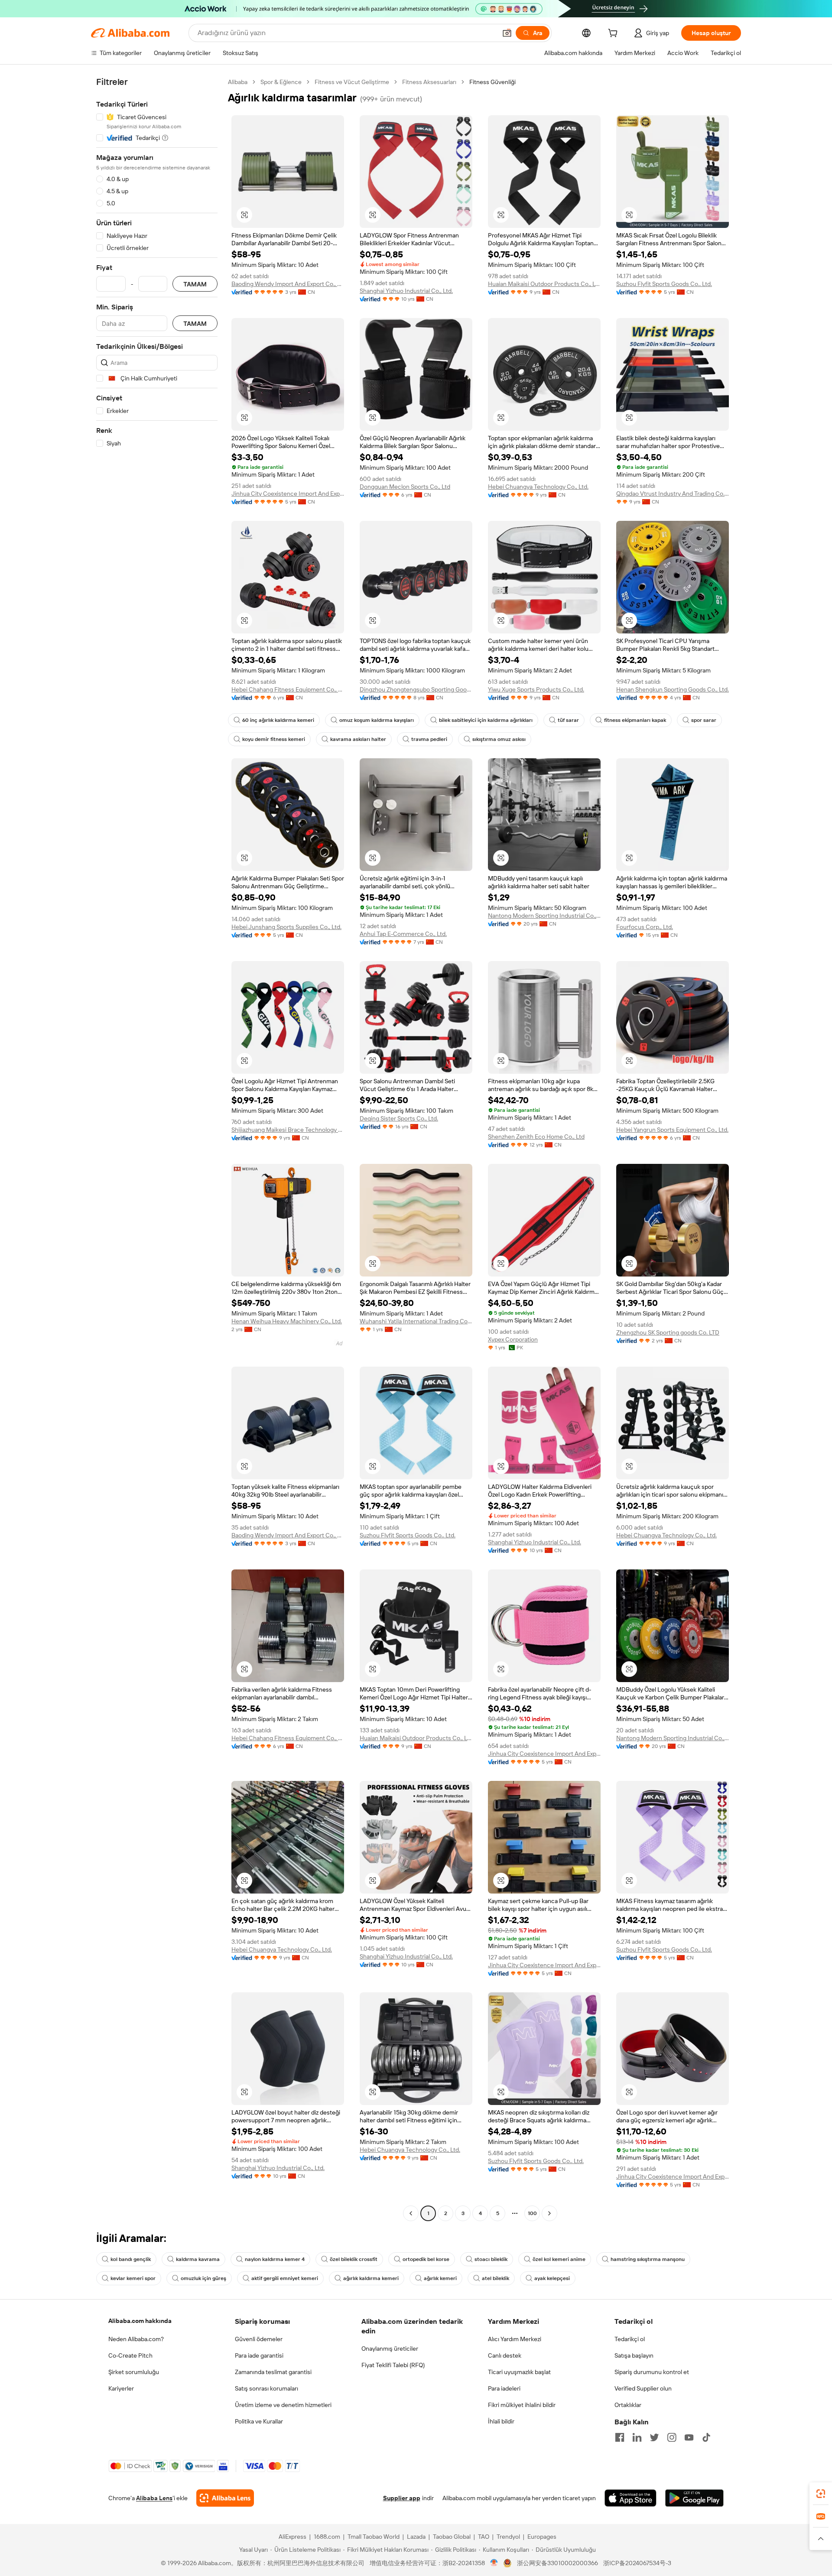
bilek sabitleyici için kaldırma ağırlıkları (486, 720)
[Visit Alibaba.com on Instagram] (672, 2437)
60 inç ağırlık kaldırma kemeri (278, 720)
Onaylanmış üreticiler (390, 2349)
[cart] (614, 34)
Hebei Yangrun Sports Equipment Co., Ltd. (672, 1130)
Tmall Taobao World (374, 2537)
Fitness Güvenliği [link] (492, 82)
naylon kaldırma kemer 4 (275, 2259)
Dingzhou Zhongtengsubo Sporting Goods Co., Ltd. (416, 689)
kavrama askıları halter (358, 739)
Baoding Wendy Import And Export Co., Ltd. (288, 284)
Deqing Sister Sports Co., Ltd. (399, 1118)
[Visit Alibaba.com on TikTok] (706, 2437)
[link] (821, 2494)
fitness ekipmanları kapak (635, 720)
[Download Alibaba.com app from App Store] (630, 2498)
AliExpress (292, 2537)
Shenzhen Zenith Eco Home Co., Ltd (536, 1137)
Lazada (416, 2537)
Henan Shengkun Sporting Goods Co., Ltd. (673, 689)
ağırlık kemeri (440, 2278)
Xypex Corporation (513, 1339)
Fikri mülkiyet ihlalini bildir (522, 2405)
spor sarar (704, 720)
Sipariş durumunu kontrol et (652, 2372)
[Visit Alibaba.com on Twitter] (654, 2437)
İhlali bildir (501, 2421)
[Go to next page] (549, 2213)
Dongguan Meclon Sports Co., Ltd (405, 487)
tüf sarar (568, 720)
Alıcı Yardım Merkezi (515, 2339)
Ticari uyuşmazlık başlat (519, 2372)
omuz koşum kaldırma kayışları (377, 720)
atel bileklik (496, 2278)
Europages (542, 2537)
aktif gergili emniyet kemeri (285, 2278)
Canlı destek (505, 2355)
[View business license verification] (494, 2563)
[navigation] (157, 1149)
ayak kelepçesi (552, 2278)
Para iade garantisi (259, 2355)
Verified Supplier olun (643, 2388)
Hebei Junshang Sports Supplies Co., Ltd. (286, 927)
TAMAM (195, 284)
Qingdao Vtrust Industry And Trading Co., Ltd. (673, 494)
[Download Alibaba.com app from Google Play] (694, 2498)
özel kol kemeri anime (559, 2259)
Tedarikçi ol (630, 2339)
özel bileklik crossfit (354, 2259)
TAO (484, 2537)
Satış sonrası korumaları (266, 2388)
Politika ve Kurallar (259, 2421)
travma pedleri (429, 739)
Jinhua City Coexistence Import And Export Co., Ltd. (288, 494)
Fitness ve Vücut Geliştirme (352, 82)
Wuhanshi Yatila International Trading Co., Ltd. (416, 1321)
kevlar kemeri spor (133, 2278)
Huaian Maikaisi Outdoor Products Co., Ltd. (544, 284)
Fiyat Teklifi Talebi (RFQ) (393, 2365)
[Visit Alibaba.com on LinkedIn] (637, 2437)
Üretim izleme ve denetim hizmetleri (283, 2405)
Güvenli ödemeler (259, 2339)
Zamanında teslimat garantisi (273, 2372)
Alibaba (238, 82)
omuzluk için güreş (203, 2278)
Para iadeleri (504, 2388)
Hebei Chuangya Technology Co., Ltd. (538, 487)
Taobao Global (452, 2537)
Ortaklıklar (628, 2405)
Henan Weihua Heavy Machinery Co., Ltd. (287, 1321)
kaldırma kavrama (198, 2259)
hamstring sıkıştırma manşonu (648, 2259)
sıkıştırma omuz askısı (499, 739)
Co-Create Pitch (130, 2355)
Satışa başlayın (634, 2355)
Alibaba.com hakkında (140, 2321)
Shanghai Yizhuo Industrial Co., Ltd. (406, 291)
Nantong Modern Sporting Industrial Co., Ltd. (544, 916)
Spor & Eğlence (281, 82)
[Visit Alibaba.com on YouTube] (689, 2437)
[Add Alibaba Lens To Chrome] (225, 2498)
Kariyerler (121, 2388)
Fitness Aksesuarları (429, 82)
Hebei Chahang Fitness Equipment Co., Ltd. (288, 689)
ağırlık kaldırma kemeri (371, 2278)
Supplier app (402, 2498)
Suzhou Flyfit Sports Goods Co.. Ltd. (664, 284)
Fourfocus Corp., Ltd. (645, 927)
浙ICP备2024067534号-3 (637, 2563)
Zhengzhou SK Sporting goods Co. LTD (668, 1332)
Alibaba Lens (154, 2498)
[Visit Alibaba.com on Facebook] (620, 2437)
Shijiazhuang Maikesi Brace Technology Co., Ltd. (288, 1130)
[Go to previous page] (411, 2213)
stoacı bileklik (491, 2259)
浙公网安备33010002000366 (557, 2563)
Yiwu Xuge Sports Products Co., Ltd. (536, 689)
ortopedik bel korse (426, 2259)
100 (532, 2213)
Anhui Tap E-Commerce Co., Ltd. (403, 934)
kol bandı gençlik (131, 2259)
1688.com (327, 2537)
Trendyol (508, 2537)
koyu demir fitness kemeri (274, 739)
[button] (507, 33)
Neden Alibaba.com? (136, 2339)
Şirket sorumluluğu (134, 2372)
